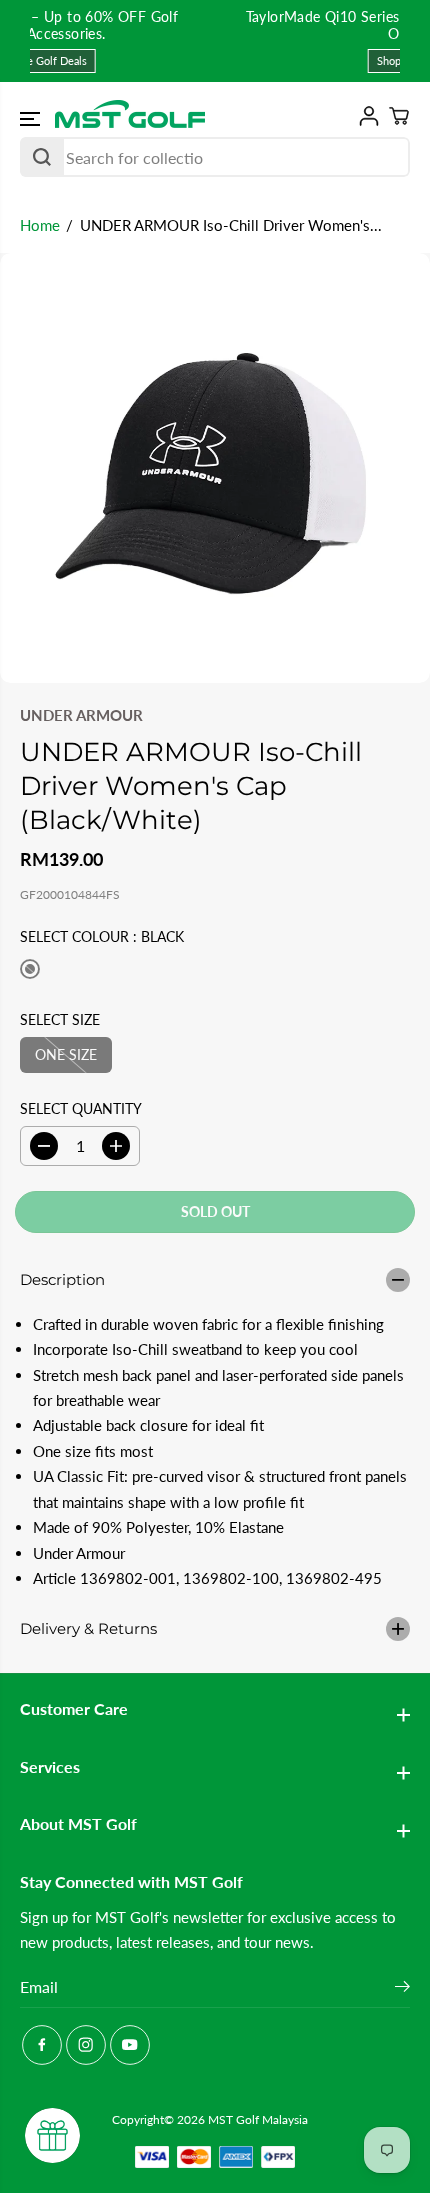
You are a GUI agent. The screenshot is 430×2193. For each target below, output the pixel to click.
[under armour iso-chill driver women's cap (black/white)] (215, 468)
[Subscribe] (402, 1989)
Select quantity (81, 1108)
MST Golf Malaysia (258, 2119)
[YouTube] (130, 2045)
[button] (32, 118)
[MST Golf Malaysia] (130, 115)
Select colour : (102, 936)
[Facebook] (42, 2045)
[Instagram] (86, 2045)
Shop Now (238, 60)
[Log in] (365, 116)
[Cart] (395, 116)
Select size (60, 1019)
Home (40, 225)
